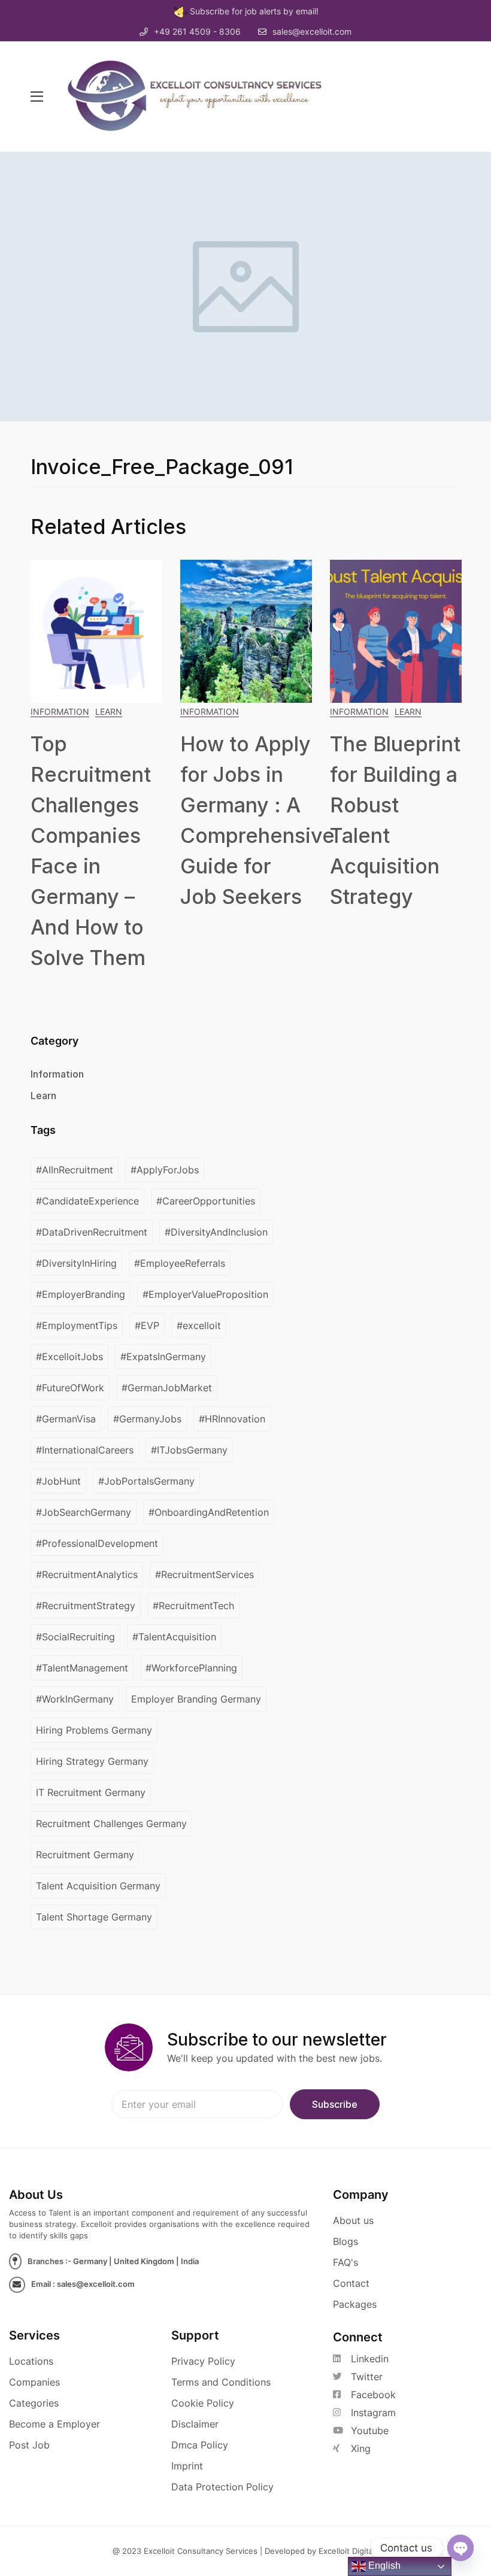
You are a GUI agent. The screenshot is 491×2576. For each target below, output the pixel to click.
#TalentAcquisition (174, 1637)
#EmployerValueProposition (205, 1294)
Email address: (197, 2104)
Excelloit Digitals (349, 2551)
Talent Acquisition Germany (98, 1886)
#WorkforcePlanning (191, 1668)
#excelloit (199, 1325)
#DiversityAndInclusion (216, 1232)
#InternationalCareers (85, 1450)
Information (60, 711)
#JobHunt (58, 1481)
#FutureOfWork (70, 1388)
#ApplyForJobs (165, 1170)
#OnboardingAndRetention (209, 1512)
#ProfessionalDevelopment (97, 1543)
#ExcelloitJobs (69, 1357)
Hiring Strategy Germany (92, 1761)
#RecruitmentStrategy (86, 1606)
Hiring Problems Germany (94, 1730)
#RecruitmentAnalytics (87, 1574)
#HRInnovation (232, 1419)
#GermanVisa (66, 1419)
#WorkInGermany (75, 1699)
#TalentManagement (82, 1668)
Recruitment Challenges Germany (111, 1823)
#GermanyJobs (147, 1419)
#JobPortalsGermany (146, 1481)
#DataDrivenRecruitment (92, 1232)
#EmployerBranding (81, 1294)
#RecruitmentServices (204, 1574)
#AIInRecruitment (75, 1170)
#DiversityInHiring (76, 1263)
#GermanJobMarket (167, 1388)
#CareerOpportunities (206, 1201)
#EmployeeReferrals (180, 1263)
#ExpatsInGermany (163, 1357)
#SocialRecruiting (75, 1637)
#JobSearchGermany (84, 1512)
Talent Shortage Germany (94, 1917)
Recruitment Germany (85, 1855)
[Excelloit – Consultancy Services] (206, 96)
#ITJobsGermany (189, 1450)
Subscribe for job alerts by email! (254, 11)
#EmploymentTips (77, 1325)
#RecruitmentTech (193, 1606)
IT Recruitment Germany (91, 1792)
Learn (109, 711)
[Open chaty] (460, 2548)
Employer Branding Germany (196, 1699)
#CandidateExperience (87, 1201)
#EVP (147, 1325)
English (383, 2566)
